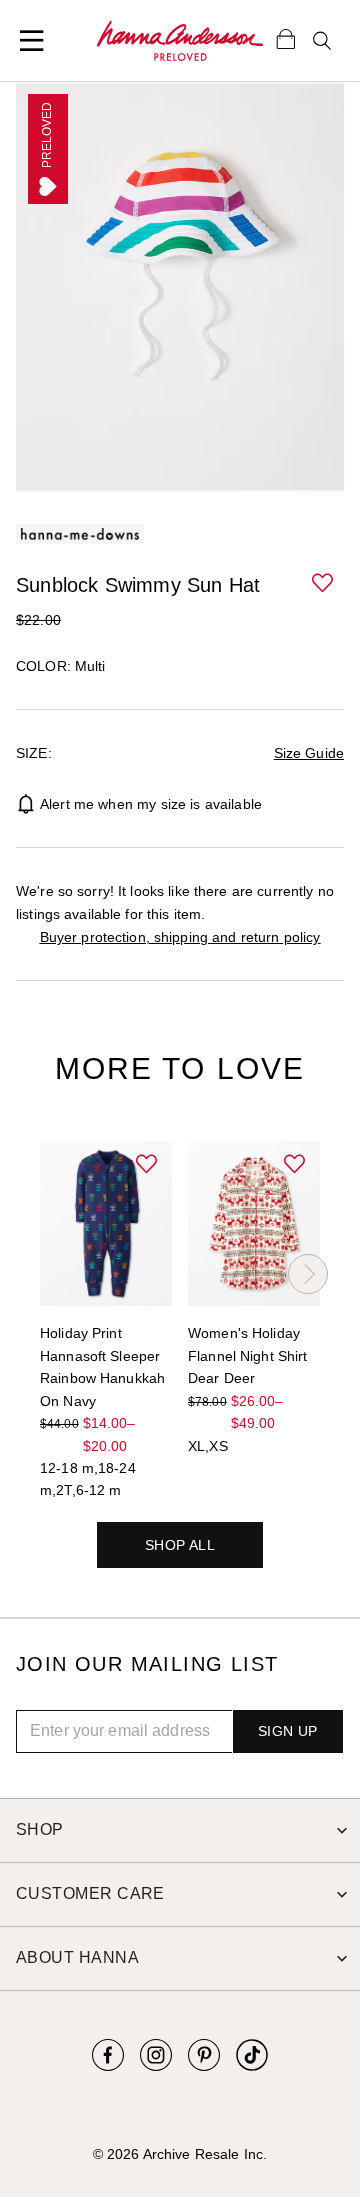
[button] (324, 584)
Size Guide (309, 753)
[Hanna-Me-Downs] (180, 41)
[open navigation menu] (32, 41)
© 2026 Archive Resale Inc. (180, 2154)
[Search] (322, 41)
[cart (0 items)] (286, 38)
